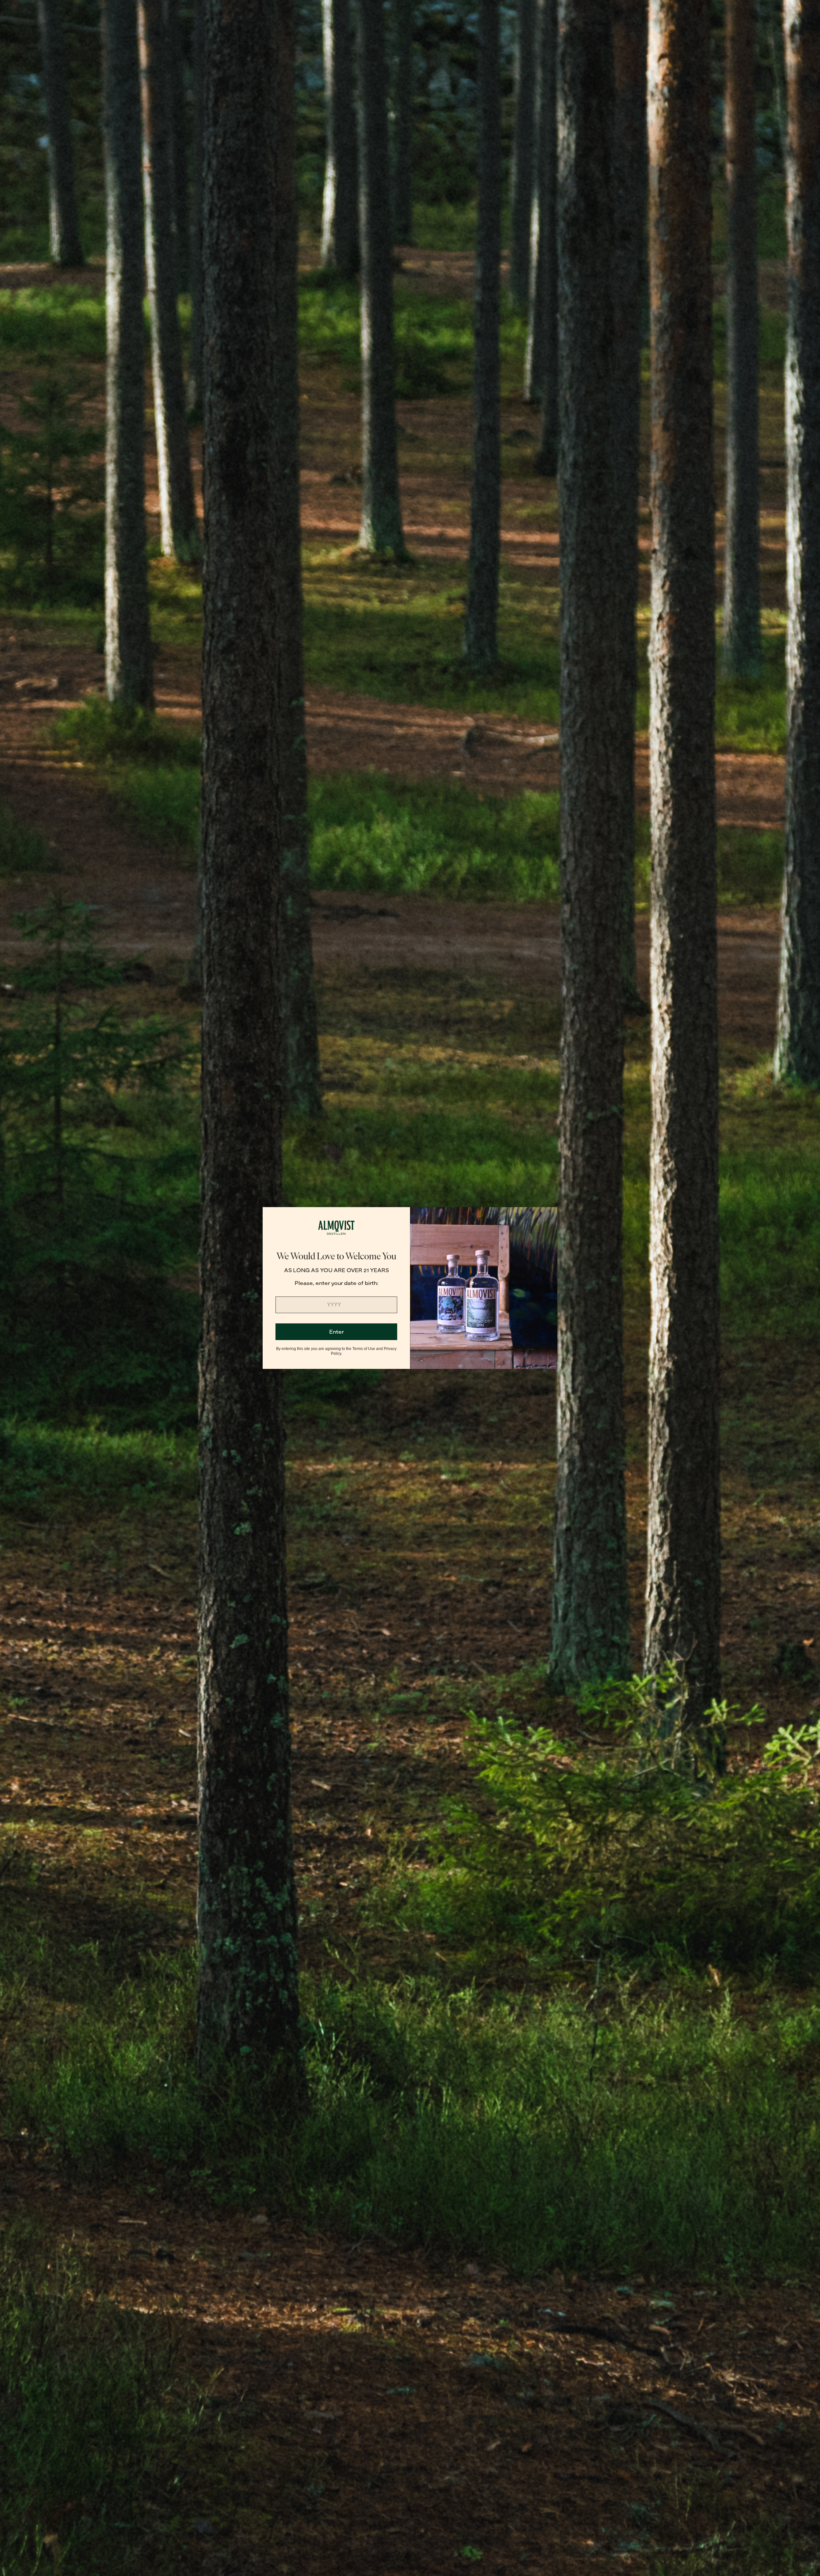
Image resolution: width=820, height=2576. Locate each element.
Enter (336, 1332)
